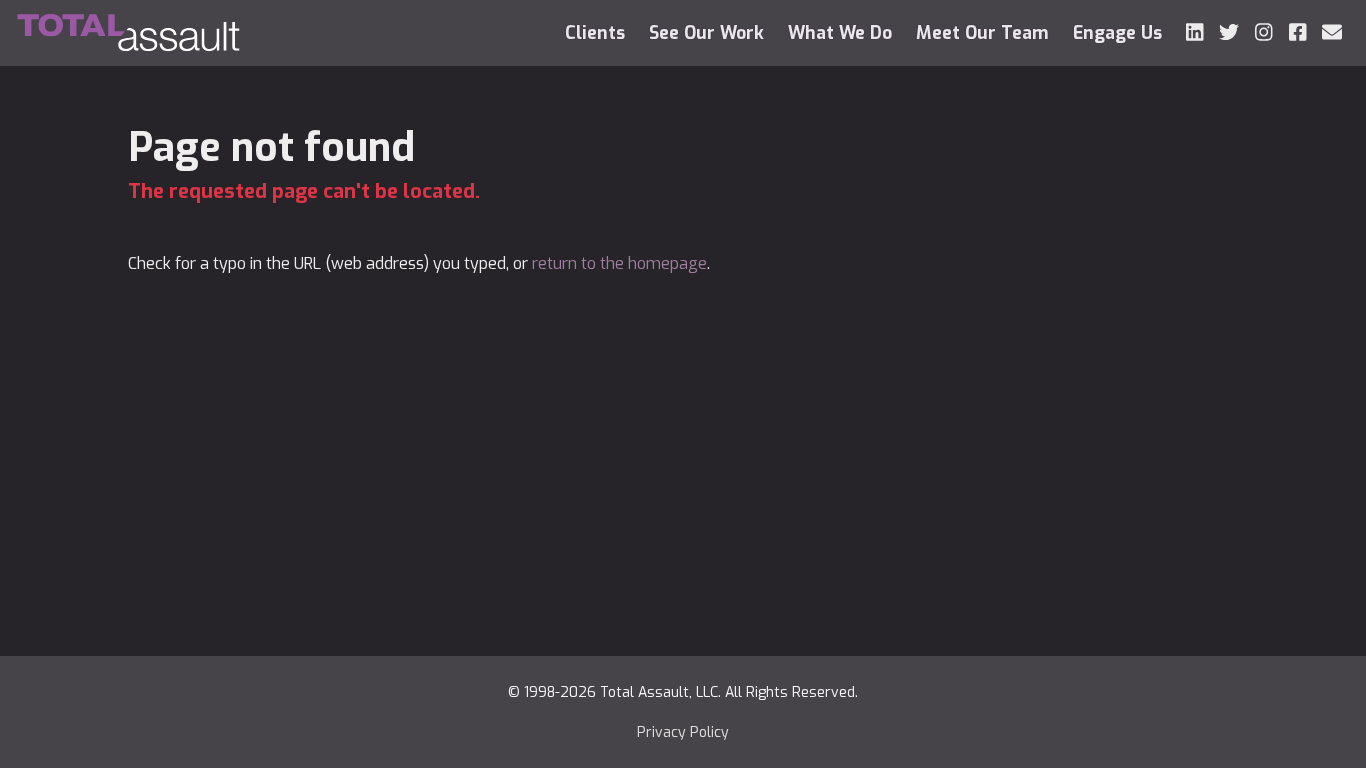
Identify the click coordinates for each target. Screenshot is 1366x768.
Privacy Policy (683, 732)
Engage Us (1117, 33)
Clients (595, 33)
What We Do (840, 33)
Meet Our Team (982, 33)
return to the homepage (619, 263)
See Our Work (706, 33)
